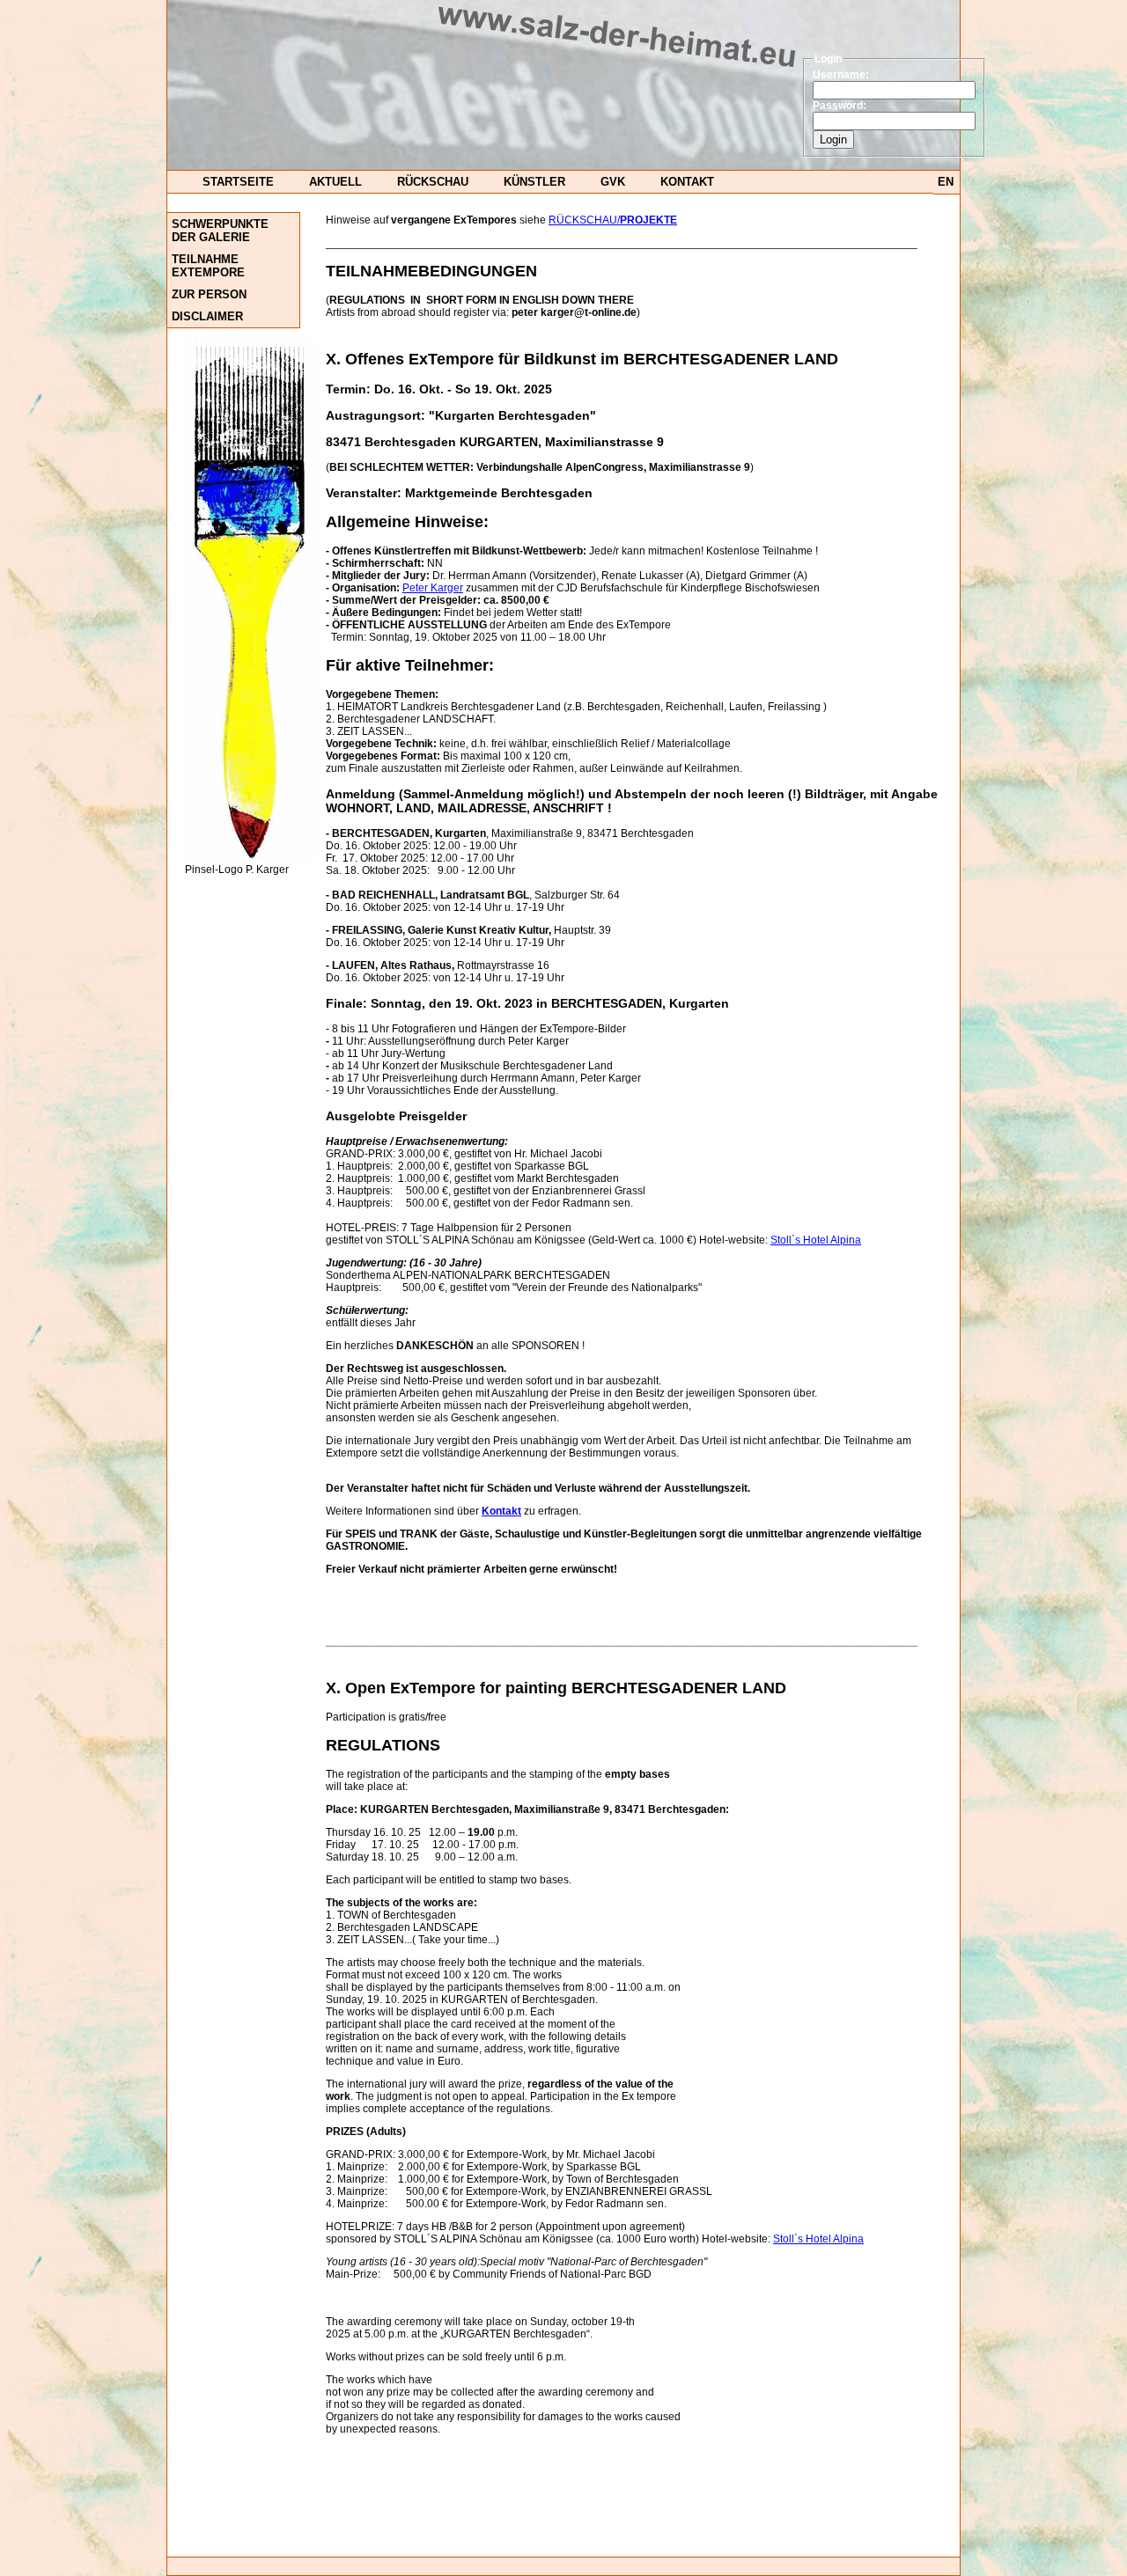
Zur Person (209, 294)
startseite (238, 182)
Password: (840, 106)
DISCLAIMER (207, 316)
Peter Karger (433, 588)
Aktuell (335, 182)
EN (946, 182)
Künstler (534, 182)
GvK (613, 182)
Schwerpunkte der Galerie (220, 231)
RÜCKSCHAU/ (613, 220)
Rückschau (433, 182)
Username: (841, 75)
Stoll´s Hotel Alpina (816, 1240)
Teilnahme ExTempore (208, 266)
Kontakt (687, 182)
